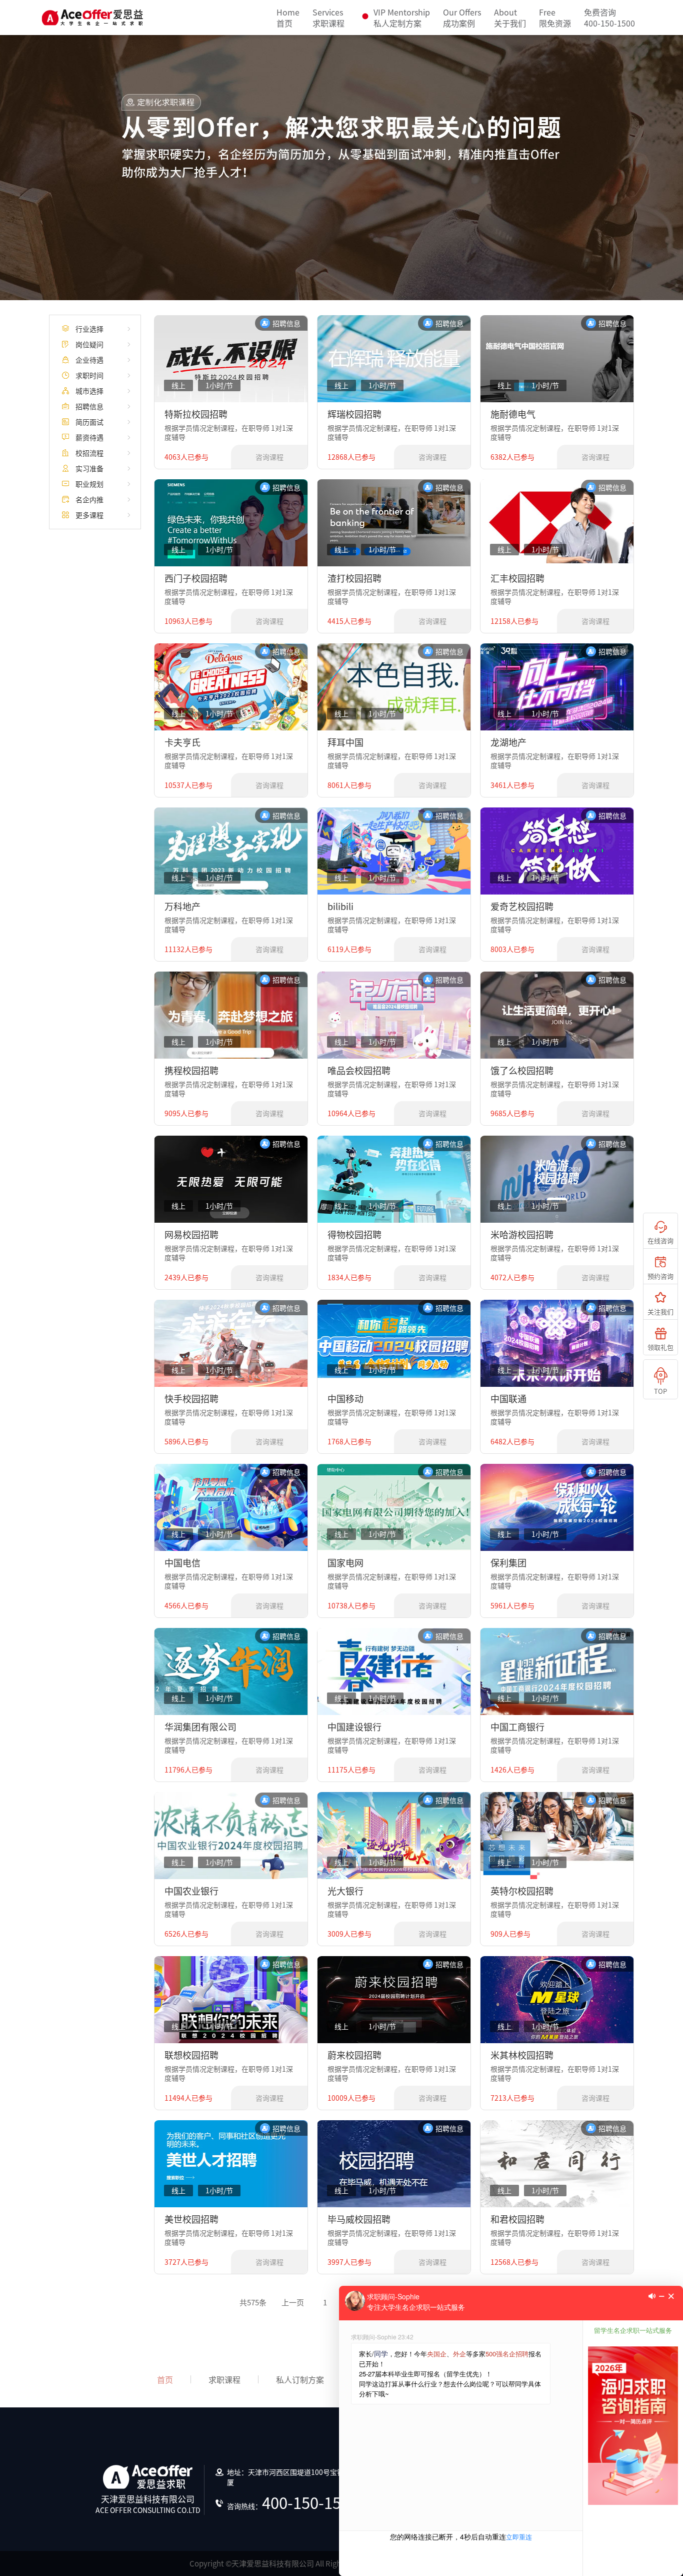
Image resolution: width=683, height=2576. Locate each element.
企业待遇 (89, 360)
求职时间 (89, 375)
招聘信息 (89, 406)
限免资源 (555, 18)
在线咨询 (660, 1240)
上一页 (293, 2302)
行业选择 (89, 329)
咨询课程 (269, 458)
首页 (288, 18)
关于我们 (510, 18)
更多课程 (89, 515)
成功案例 (462, 18)
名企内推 (89, 499)
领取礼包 (660, 1347)
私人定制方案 (402, 18)
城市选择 (89, 391)
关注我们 (660, 1312)
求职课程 (328, 18)
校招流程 (89, 453)
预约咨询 (660, 1276)
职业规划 (89, 484)
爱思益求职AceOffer (92, 18)
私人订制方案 (300, 2379)
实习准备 (89, 468)
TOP (660, 1391)
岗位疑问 (89, 344)
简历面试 (89, 422)
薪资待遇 (89, 437)
